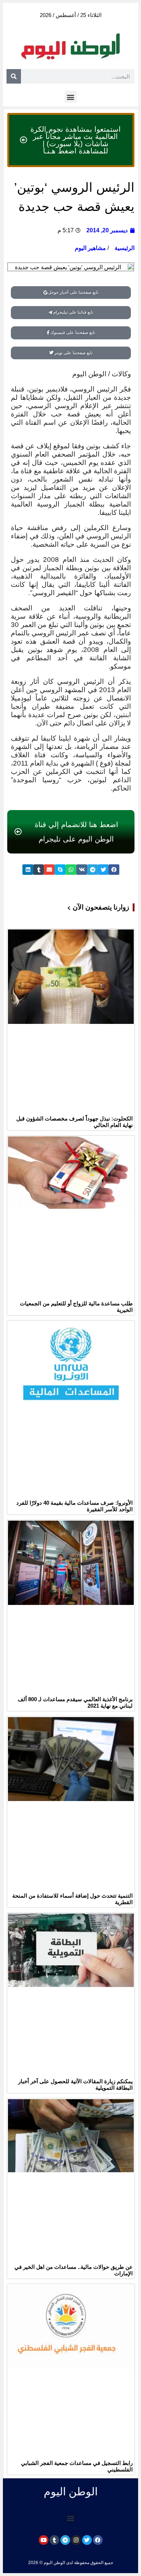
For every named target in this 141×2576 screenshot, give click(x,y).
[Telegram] (65, 2540)
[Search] (14, 76)
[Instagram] (76, 2540)
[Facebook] (98, 2540)
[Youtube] (44, 2540)
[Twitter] (87, 2540)
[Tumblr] (54, 2540)
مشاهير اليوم (90, 248)
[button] (71, 97)
